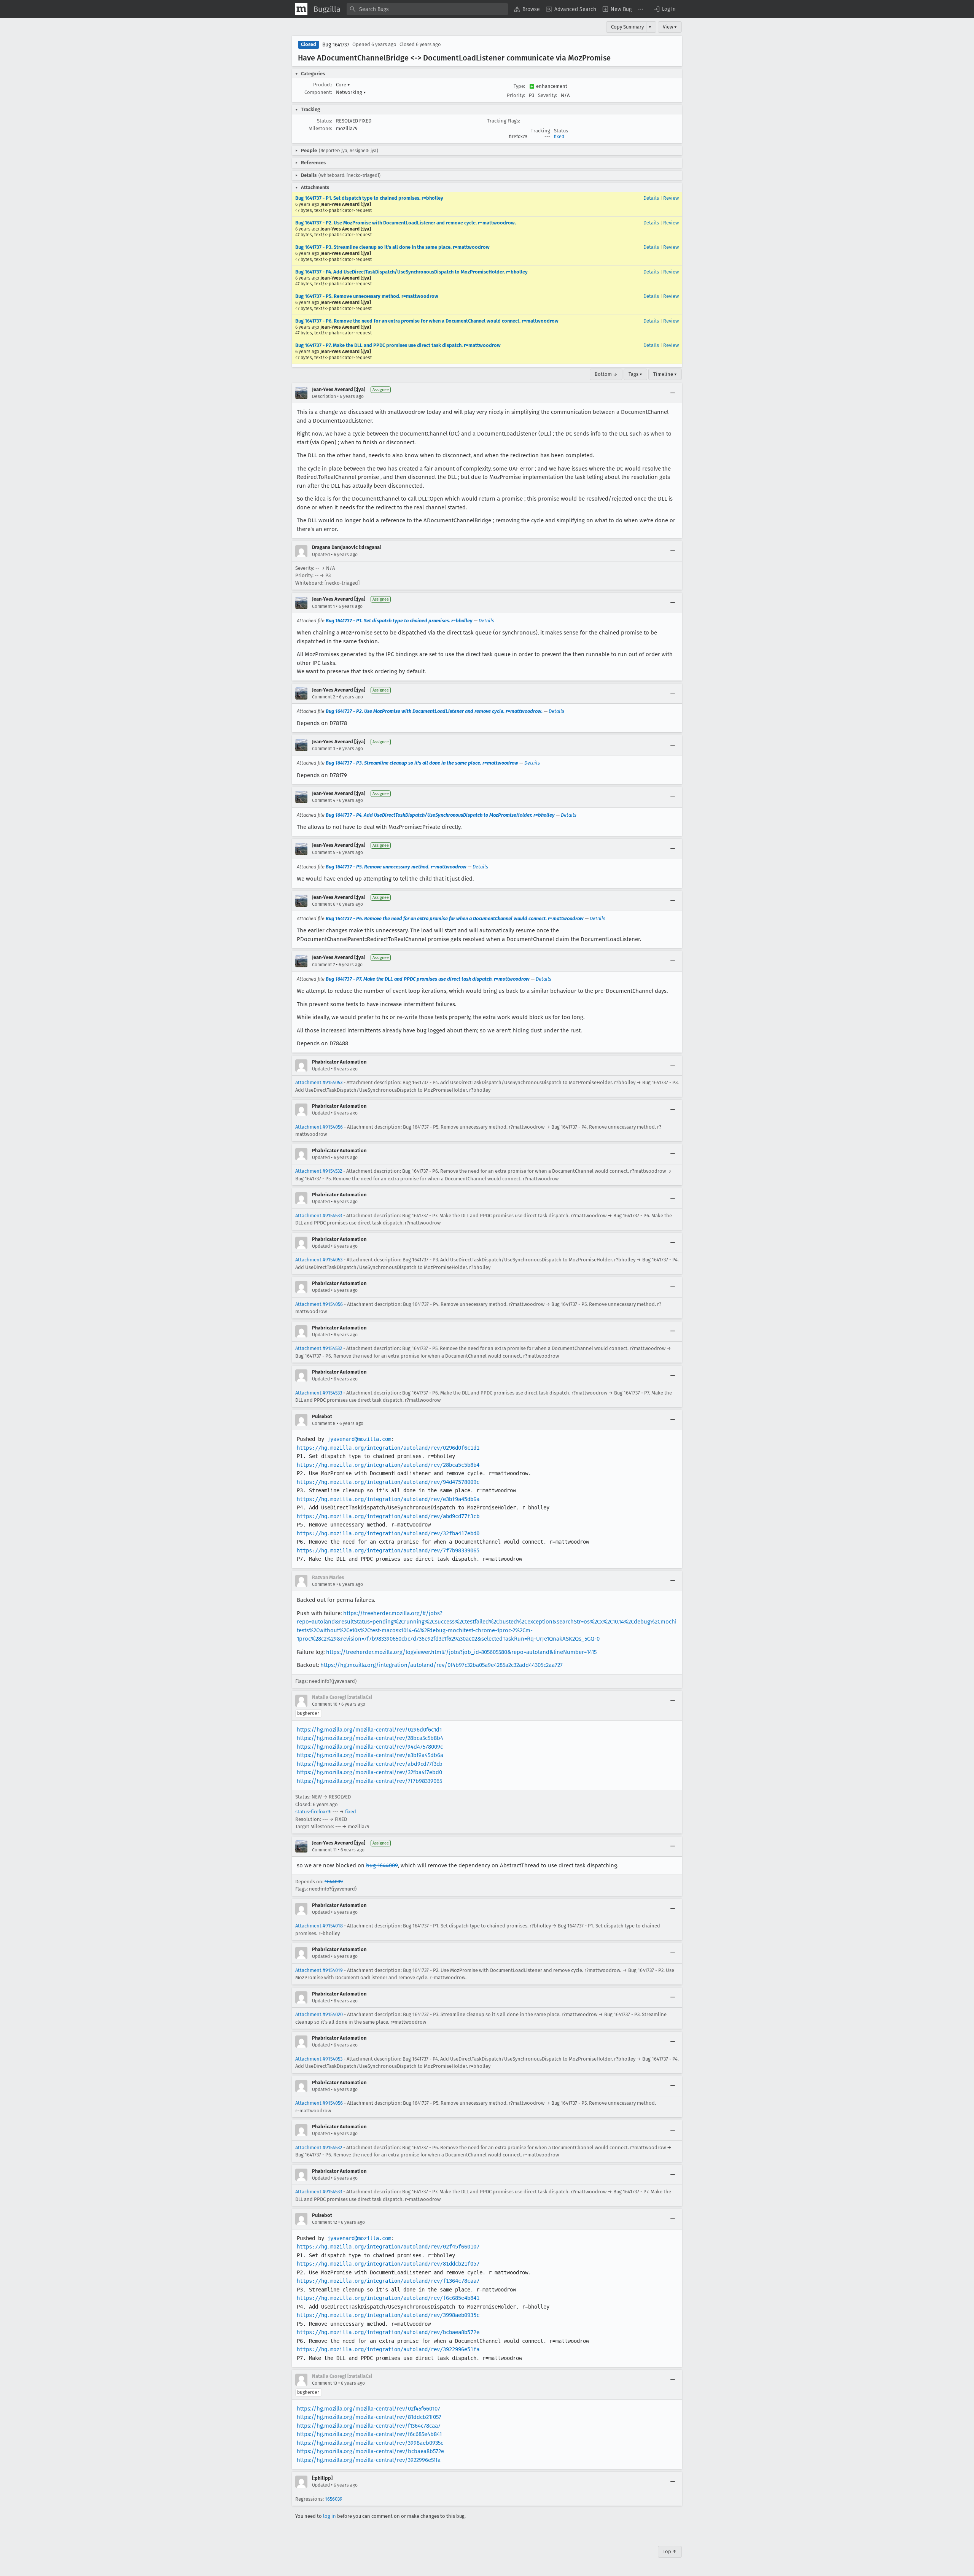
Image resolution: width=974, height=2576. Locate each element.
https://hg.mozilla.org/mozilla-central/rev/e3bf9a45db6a (370, 1755)
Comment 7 (323, 965)
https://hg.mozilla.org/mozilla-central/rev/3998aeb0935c (370, 2443)
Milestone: (320, 128)
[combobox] (427, 9)
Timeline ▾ (665, 374)
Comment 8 (324, 1423)
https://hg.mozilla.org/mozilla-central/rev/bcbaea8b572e (370, 2451)
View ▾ (670, 27)
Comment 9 (324, 1584)
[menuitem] (527, 9)
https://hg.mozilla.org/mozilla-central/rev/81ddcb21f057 (369, 2417)
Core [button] (343, 85)
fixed (559, 137)
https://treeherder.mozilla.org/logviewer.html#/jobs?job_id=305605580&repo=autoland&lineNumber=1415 (461, 1652)
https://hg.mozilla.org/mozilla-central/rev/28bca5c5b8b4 (370, 1738)
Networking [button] (351, 92)
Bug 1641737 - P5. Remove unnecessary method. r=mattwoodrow (367, 296)
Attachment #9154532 (319, 1171)
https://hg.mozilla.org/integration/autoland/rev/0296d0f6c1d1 (388, 1448)
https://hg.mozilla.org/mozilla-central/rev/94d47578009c (370, 1747)
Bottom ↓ (606, 374)
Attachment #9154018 (319, 1926)
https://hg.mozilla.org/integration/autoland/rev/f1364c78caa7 (388, 2281)
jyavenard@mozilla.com (359, 1439)
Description (324, 396)
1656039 (334, 2499)
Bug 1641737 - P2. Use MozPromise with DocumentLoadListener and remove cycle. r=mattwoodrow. (406, 223)
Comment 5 (324, 852)
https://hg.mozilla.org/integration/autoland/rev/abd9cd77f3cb (388, 1516)
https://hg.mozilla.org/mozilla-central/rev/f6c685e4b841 (369, 2434)
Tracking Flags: (504, 121)
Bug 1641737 (336, 45)
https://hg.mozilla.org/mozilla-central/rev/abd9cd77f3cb (370, 1764)
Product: (323, 85)
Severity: (547, 95)
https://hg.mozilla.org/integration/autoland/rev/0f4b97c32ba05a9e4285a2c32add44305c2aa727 (442, 1665)
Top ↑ (670, 2551)
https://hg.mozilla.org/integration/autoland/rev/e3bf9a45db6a (388, 1499)
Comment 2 (324, 697)
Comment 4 (324, 800)
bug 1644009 (382, 1865)
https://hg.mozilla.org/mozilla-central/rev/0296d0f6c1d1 (369, 1730)
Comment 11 (324, 1850)
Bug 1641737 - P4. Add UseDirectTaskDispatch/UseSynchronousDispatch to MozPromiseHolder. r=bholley (411, 272)
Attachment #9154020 (319, 2014)
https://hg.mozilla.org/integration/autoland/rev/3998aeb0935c (388, 2315)
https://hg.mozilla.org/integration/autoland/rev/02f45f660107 (388, 2247)
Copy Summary (627, 27)
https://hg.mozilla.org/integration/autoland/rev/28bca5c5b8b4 (388, 1465)
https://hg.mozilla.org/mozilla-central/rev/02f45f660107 (368, 2409)
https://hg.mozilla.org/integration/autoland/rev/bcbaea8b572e (388, 2332)
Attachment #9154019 (319, 1970)
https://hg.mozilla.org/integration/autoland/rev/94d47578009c (388, 1482)
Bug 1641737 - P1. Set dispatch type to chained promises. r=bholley (369, 198)
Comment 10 (325, 1704)
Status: (325, 121)
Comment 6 (324, 904)
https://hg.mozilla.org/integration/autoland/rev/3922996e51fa (388, 2349)
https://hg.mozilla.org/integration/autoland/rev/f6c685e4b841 (388, 2298)
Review (671, 198)
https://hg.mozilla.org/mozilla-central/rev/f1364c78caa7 (369, 2426)
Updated (321, 555)
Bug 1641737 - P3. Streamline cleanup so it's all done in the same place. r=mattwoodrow (392, 247)
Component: (318, 92)
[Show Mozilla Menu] (301, 9)
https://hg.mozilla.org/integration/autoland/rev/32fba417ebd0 (388, 1533)
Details (651, 198)
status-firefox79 (313, 1812)
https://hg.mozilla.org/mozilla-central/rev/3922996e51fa (369, 2460)
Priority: (516, 95)
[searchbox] (427, 9)
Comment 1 (323, 606)
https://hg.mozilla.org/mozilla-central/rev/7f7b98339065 (369, 1781)
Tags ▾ (635, 374)
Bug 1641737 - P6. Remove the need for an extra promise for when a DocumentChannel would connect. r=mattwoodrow (427, 321)
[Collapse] (673, 393)
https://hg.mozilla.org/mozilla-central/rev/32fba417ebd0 (369, 1772)
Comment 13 (325, 2383)
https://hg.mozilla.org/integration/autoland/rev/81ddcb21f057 (388, 2264)
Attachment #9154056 (319, 1127)
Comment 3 (324, 749)
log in (329, 2516)
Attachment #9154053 (319, 1082)
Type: (519, 86)
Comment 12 (325, 2222)
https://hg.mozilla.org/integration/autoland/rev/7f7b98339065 (388, 1550)
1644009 (334, 1882)
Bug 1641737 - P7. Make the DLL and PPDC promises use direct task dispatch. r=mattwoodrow (398, 345)
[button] (664, 9)
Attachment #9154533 (319, 1216)
